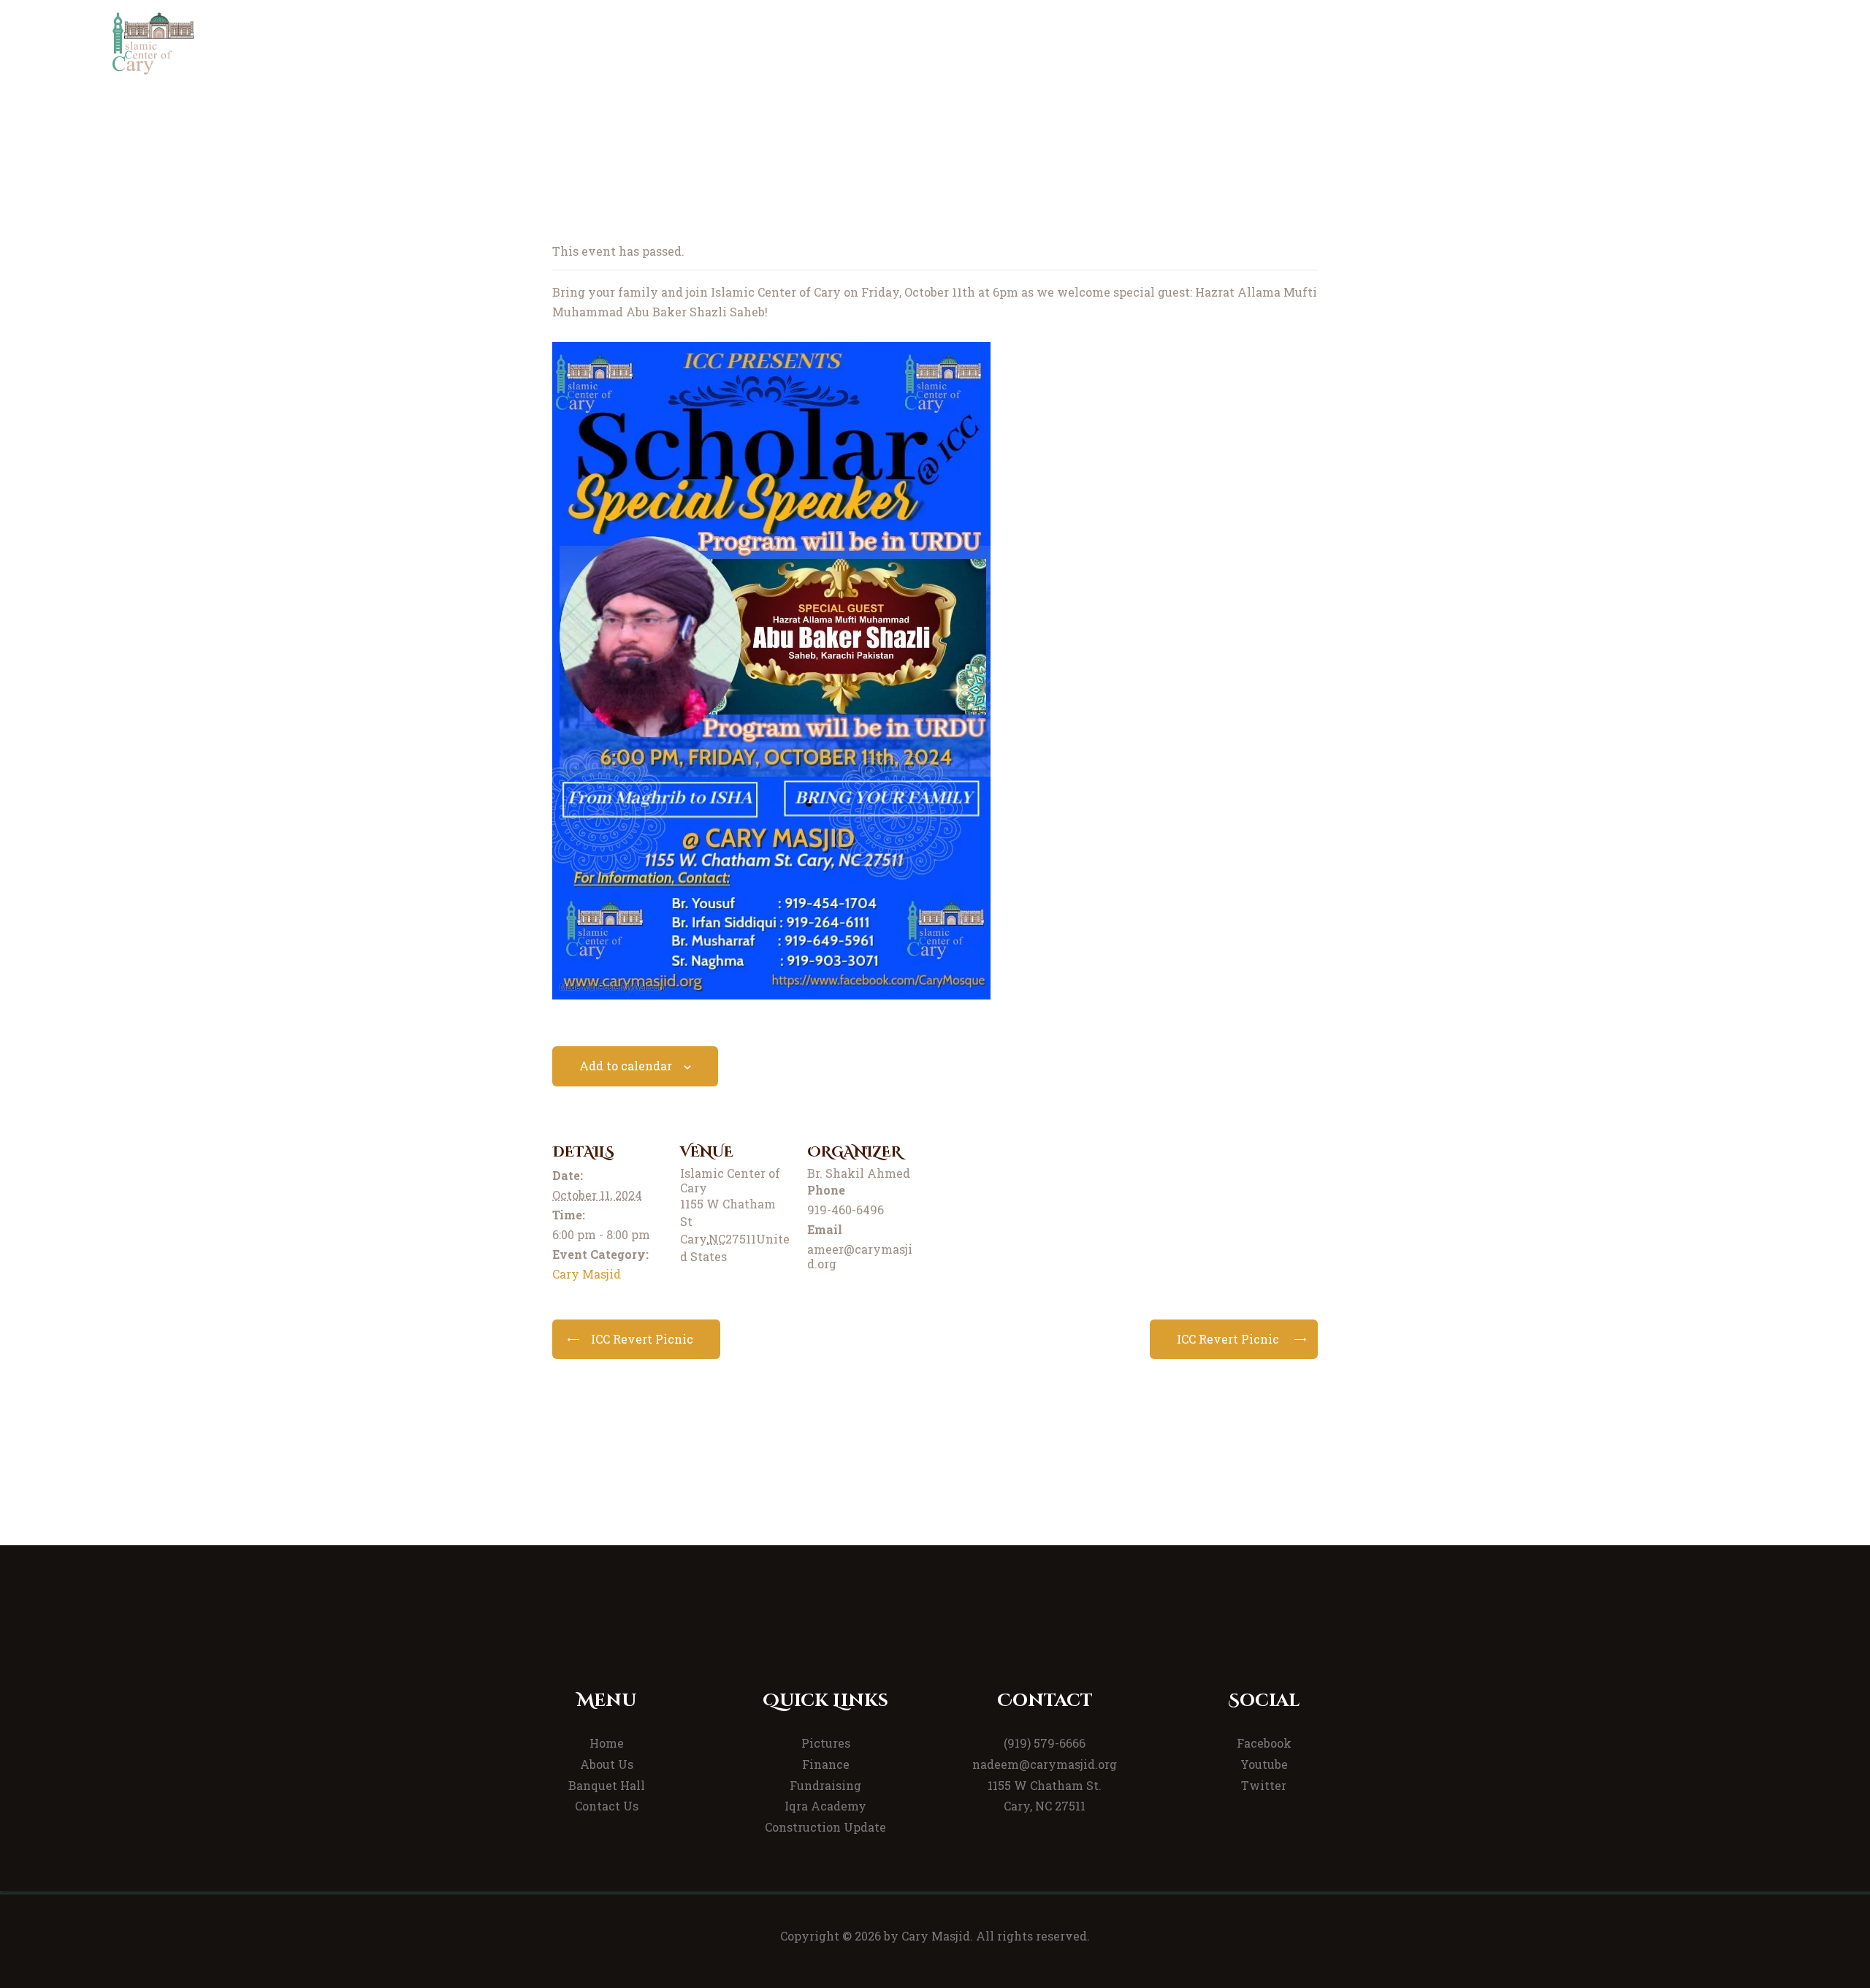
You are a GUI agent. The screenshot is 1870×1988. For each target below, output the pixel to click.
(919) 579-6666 (1045, 1743)
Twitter (1264, 1785)
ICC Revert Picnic (642, 1339)
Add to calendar (626, 1066)
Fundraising (825, 1785)
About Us (607, 1764)
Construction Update (825, 1827)
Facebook (1264, 1743)
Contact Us (607, 1806)
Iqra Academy (825, 1806)
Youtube (1264, 1764)
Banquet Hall (607, 1785)
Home (607, 1743)
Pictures (826, 1743)
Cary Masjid (587, 1274)
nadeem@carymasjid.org (1045, 1764)
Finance (826, 1764)
